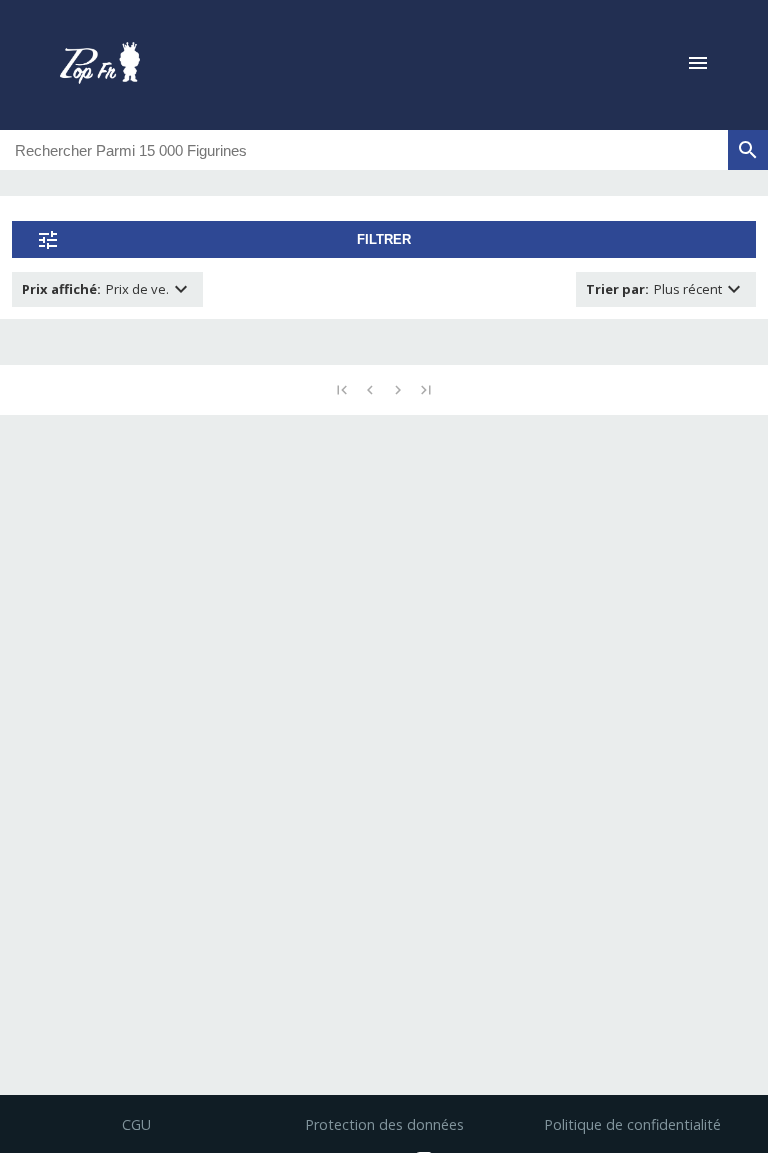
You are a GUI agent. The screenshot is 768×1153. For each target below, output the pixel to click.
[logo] (100, 65)
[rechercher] (748, 150)
